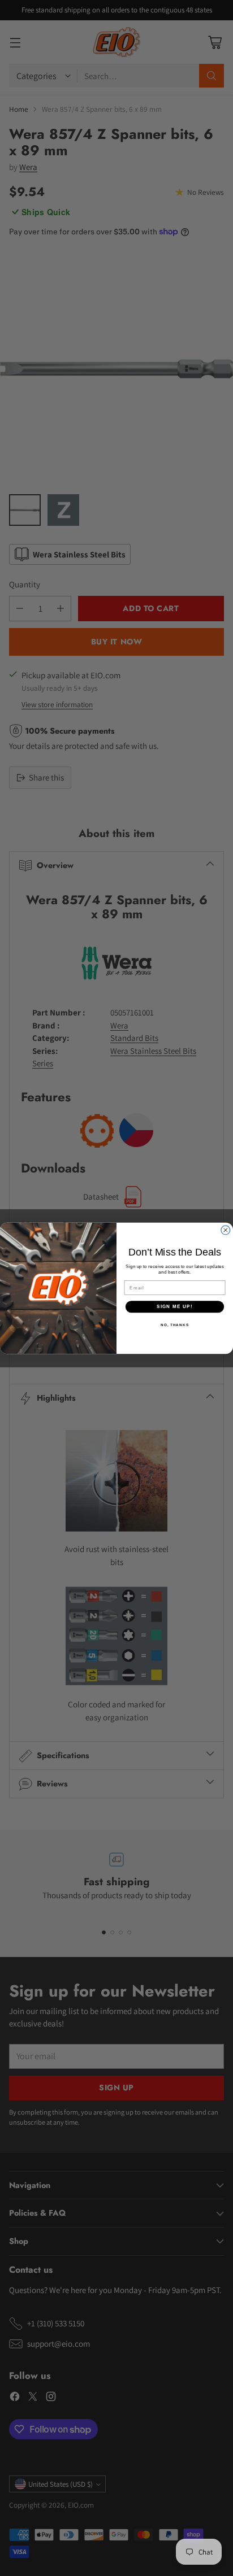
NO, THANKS (175, 1324)
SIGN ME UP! (175, 1306)
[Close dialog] (226, 1230)
